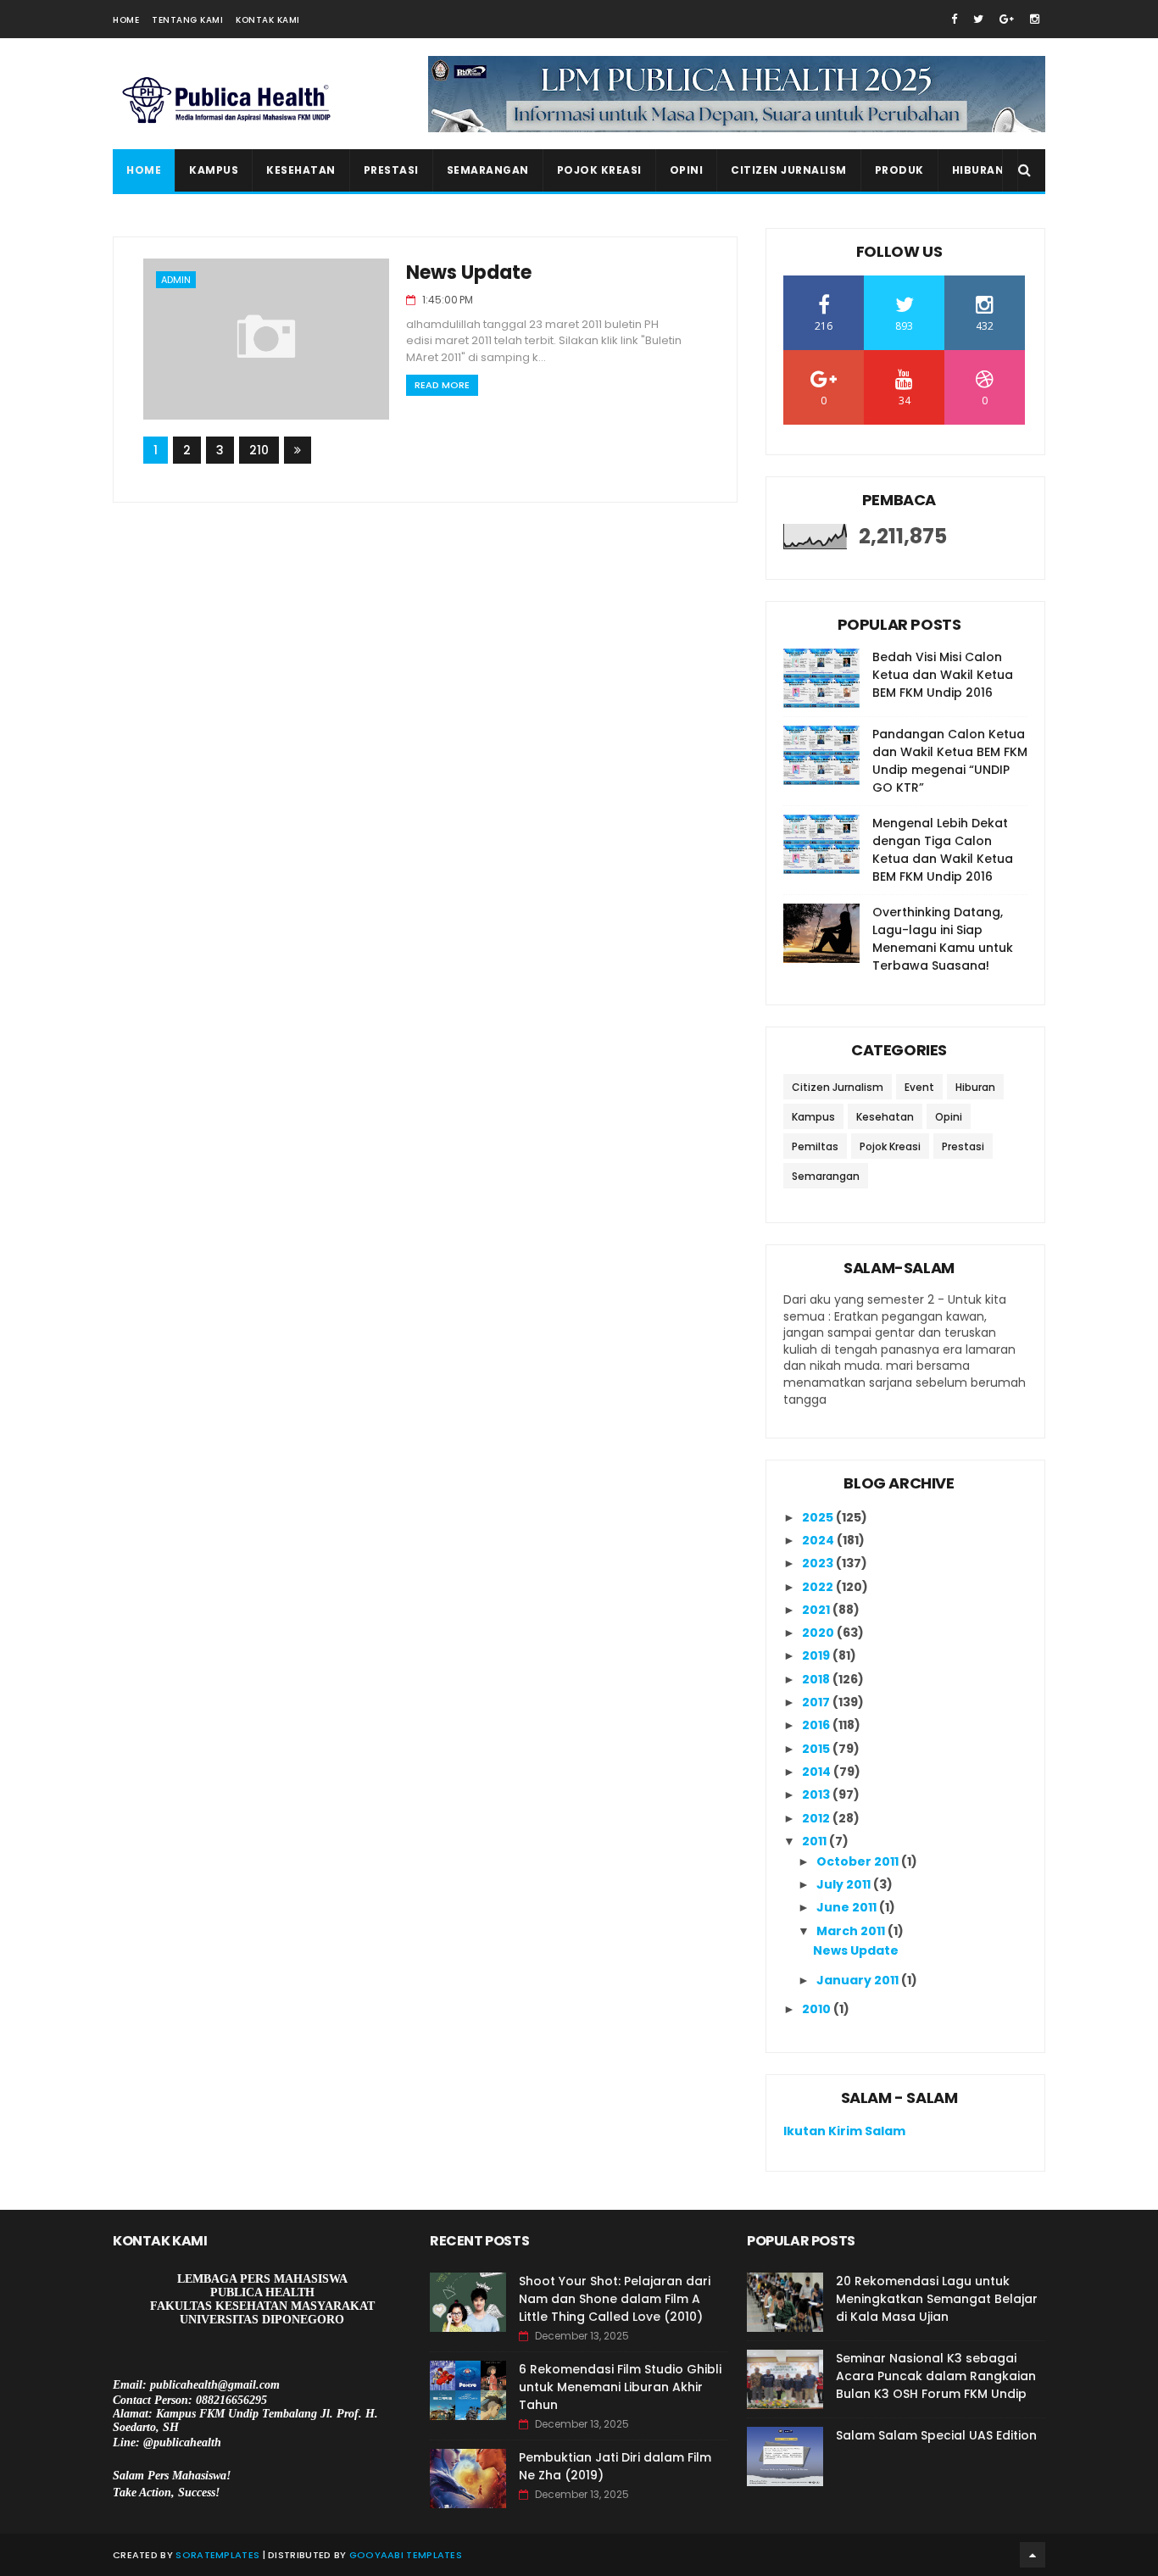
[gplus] (1007, 19)
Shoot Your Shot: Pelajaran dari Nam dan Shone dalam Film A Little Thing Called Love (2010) (615, 2299)
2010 (818, 2009)
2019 (817, 1655)
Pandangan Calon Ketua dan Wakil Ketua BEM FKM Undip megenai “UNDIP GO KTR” (950, 761)
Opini (687, 170)
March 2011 (852, 1931)
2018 (817, 1679)
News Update (469, 273)
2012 (817, 1818)
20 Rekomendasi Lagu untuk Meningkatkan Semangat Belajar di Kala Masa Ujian (937, 2299)
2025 (819, 1517)
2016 (817, 1725)
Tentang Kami (187, 20)
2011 (816, 1841)
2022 (819, 1587)
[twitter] (978, 19)
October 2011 (859, 1861)
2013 (817, 1794)
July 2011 (845, 1884)
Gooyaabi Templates (406, 2555)
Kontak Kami (268, 20)
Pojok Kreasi (599, 170)
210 (259, 450)
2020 (819, 1633)
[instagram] (1035, 19)
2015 (817, 1749)
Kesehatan (301, 170)
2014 (818, 1772)
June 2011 (848, 1907)
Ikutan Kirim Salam (844, 2131)
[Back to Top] (1033, 2555)
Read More (442, 385)
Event (919, 1087)
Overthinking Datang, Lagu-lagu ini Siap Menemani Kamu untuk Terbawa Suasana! (943, 939)
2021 (817, 1610)
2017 (817, 1702)
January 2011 (859, 1980)
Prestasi (391, 170)
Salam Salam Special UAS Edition (936, 2435)
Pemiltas (815, 1146)
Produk (899, 170)
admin (176, 280)
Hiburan (978, 170)
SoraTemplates (217, 2555)
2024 (819, 1540)
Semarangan (488, 170)
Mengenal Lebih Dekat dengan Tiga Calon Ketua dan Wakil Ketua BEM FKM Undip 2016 (943, 850)
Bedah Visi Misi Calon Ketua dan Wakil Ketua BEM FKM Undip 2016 (943, 675)
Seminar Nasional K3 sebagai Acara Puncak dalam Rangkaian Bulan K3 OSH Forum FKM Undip (936, 2376)
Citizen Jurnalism (789, 170)
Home (126, 20)
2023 (819, 1563)
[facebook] (954, 19)
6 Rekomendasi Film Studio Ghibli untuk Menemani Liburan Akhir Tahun (620, 2387)
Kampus (214, 170)
